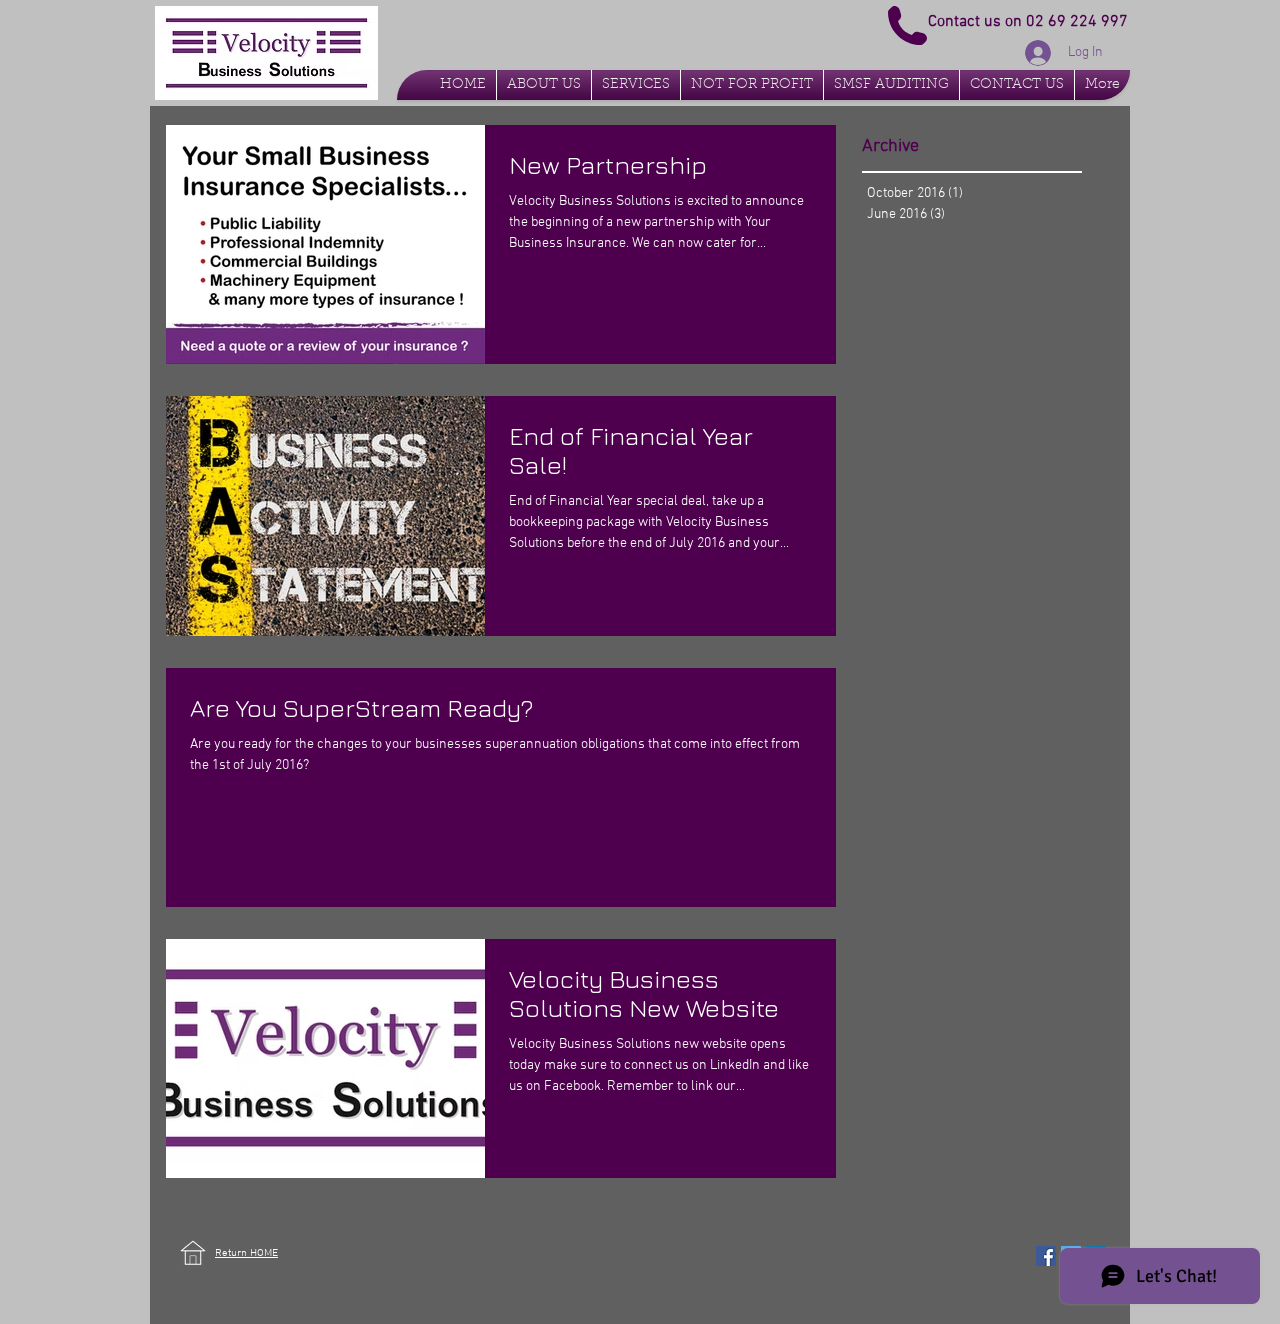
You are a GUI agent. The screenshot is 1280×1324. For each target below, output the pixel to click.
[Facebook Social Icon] (1046, 1256)
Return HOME (246, 1253)
